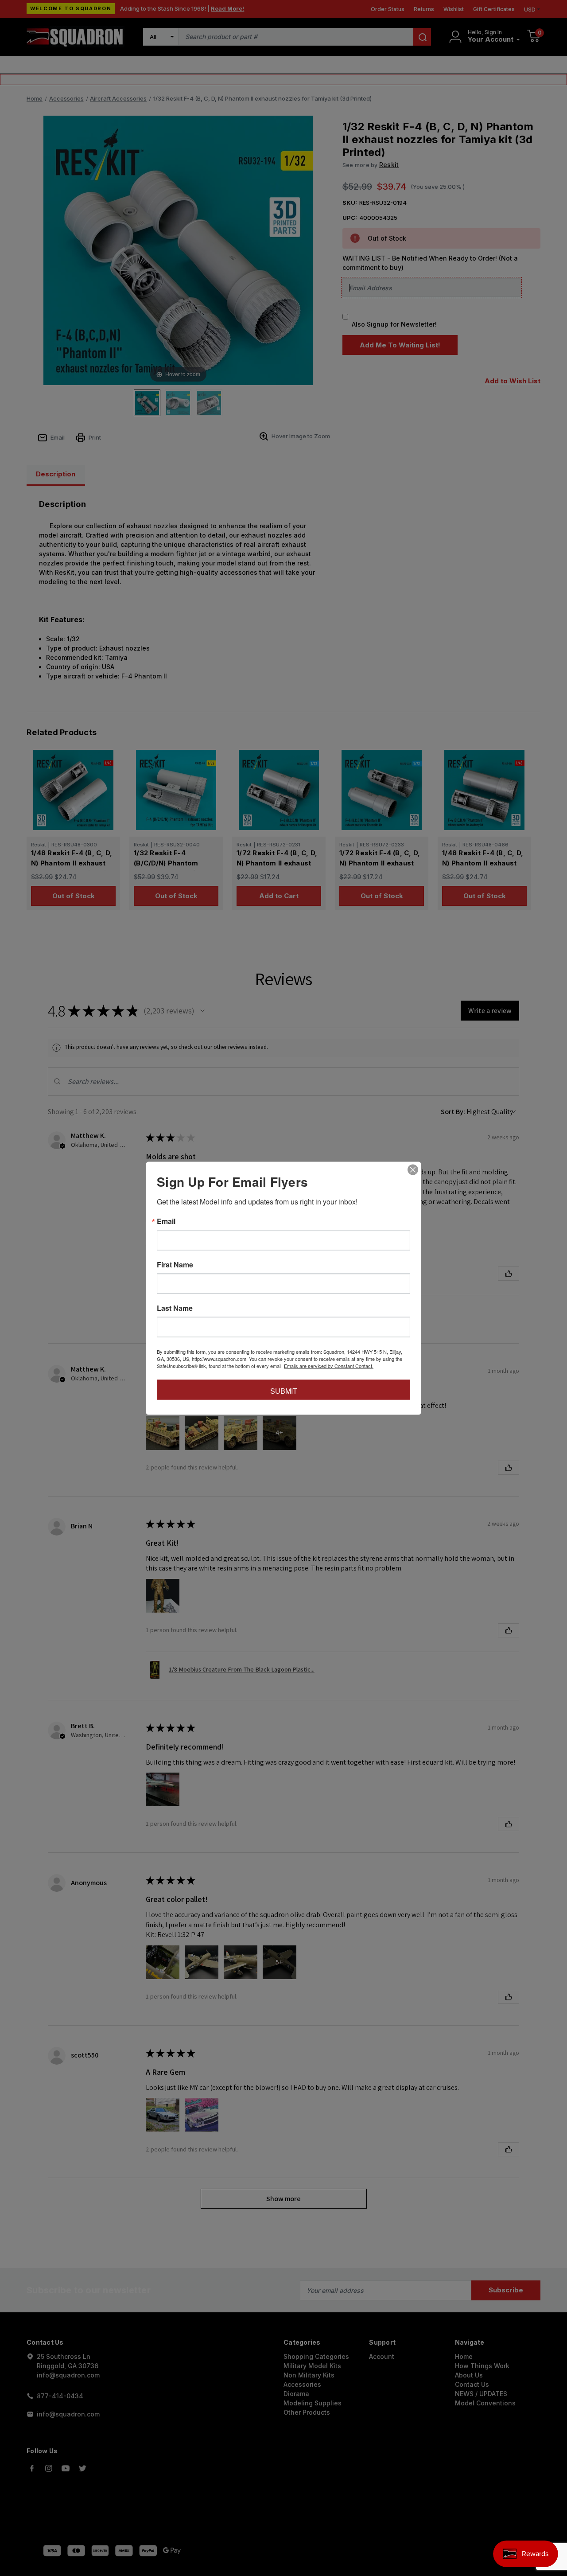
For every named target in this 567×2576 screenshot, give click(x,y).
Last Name (175, 1308)
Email (166, 1221)
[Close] (413, 1169)
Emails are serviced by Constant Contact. (329, 1365)
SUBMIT (284, 1390)
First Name (175, 1264)
